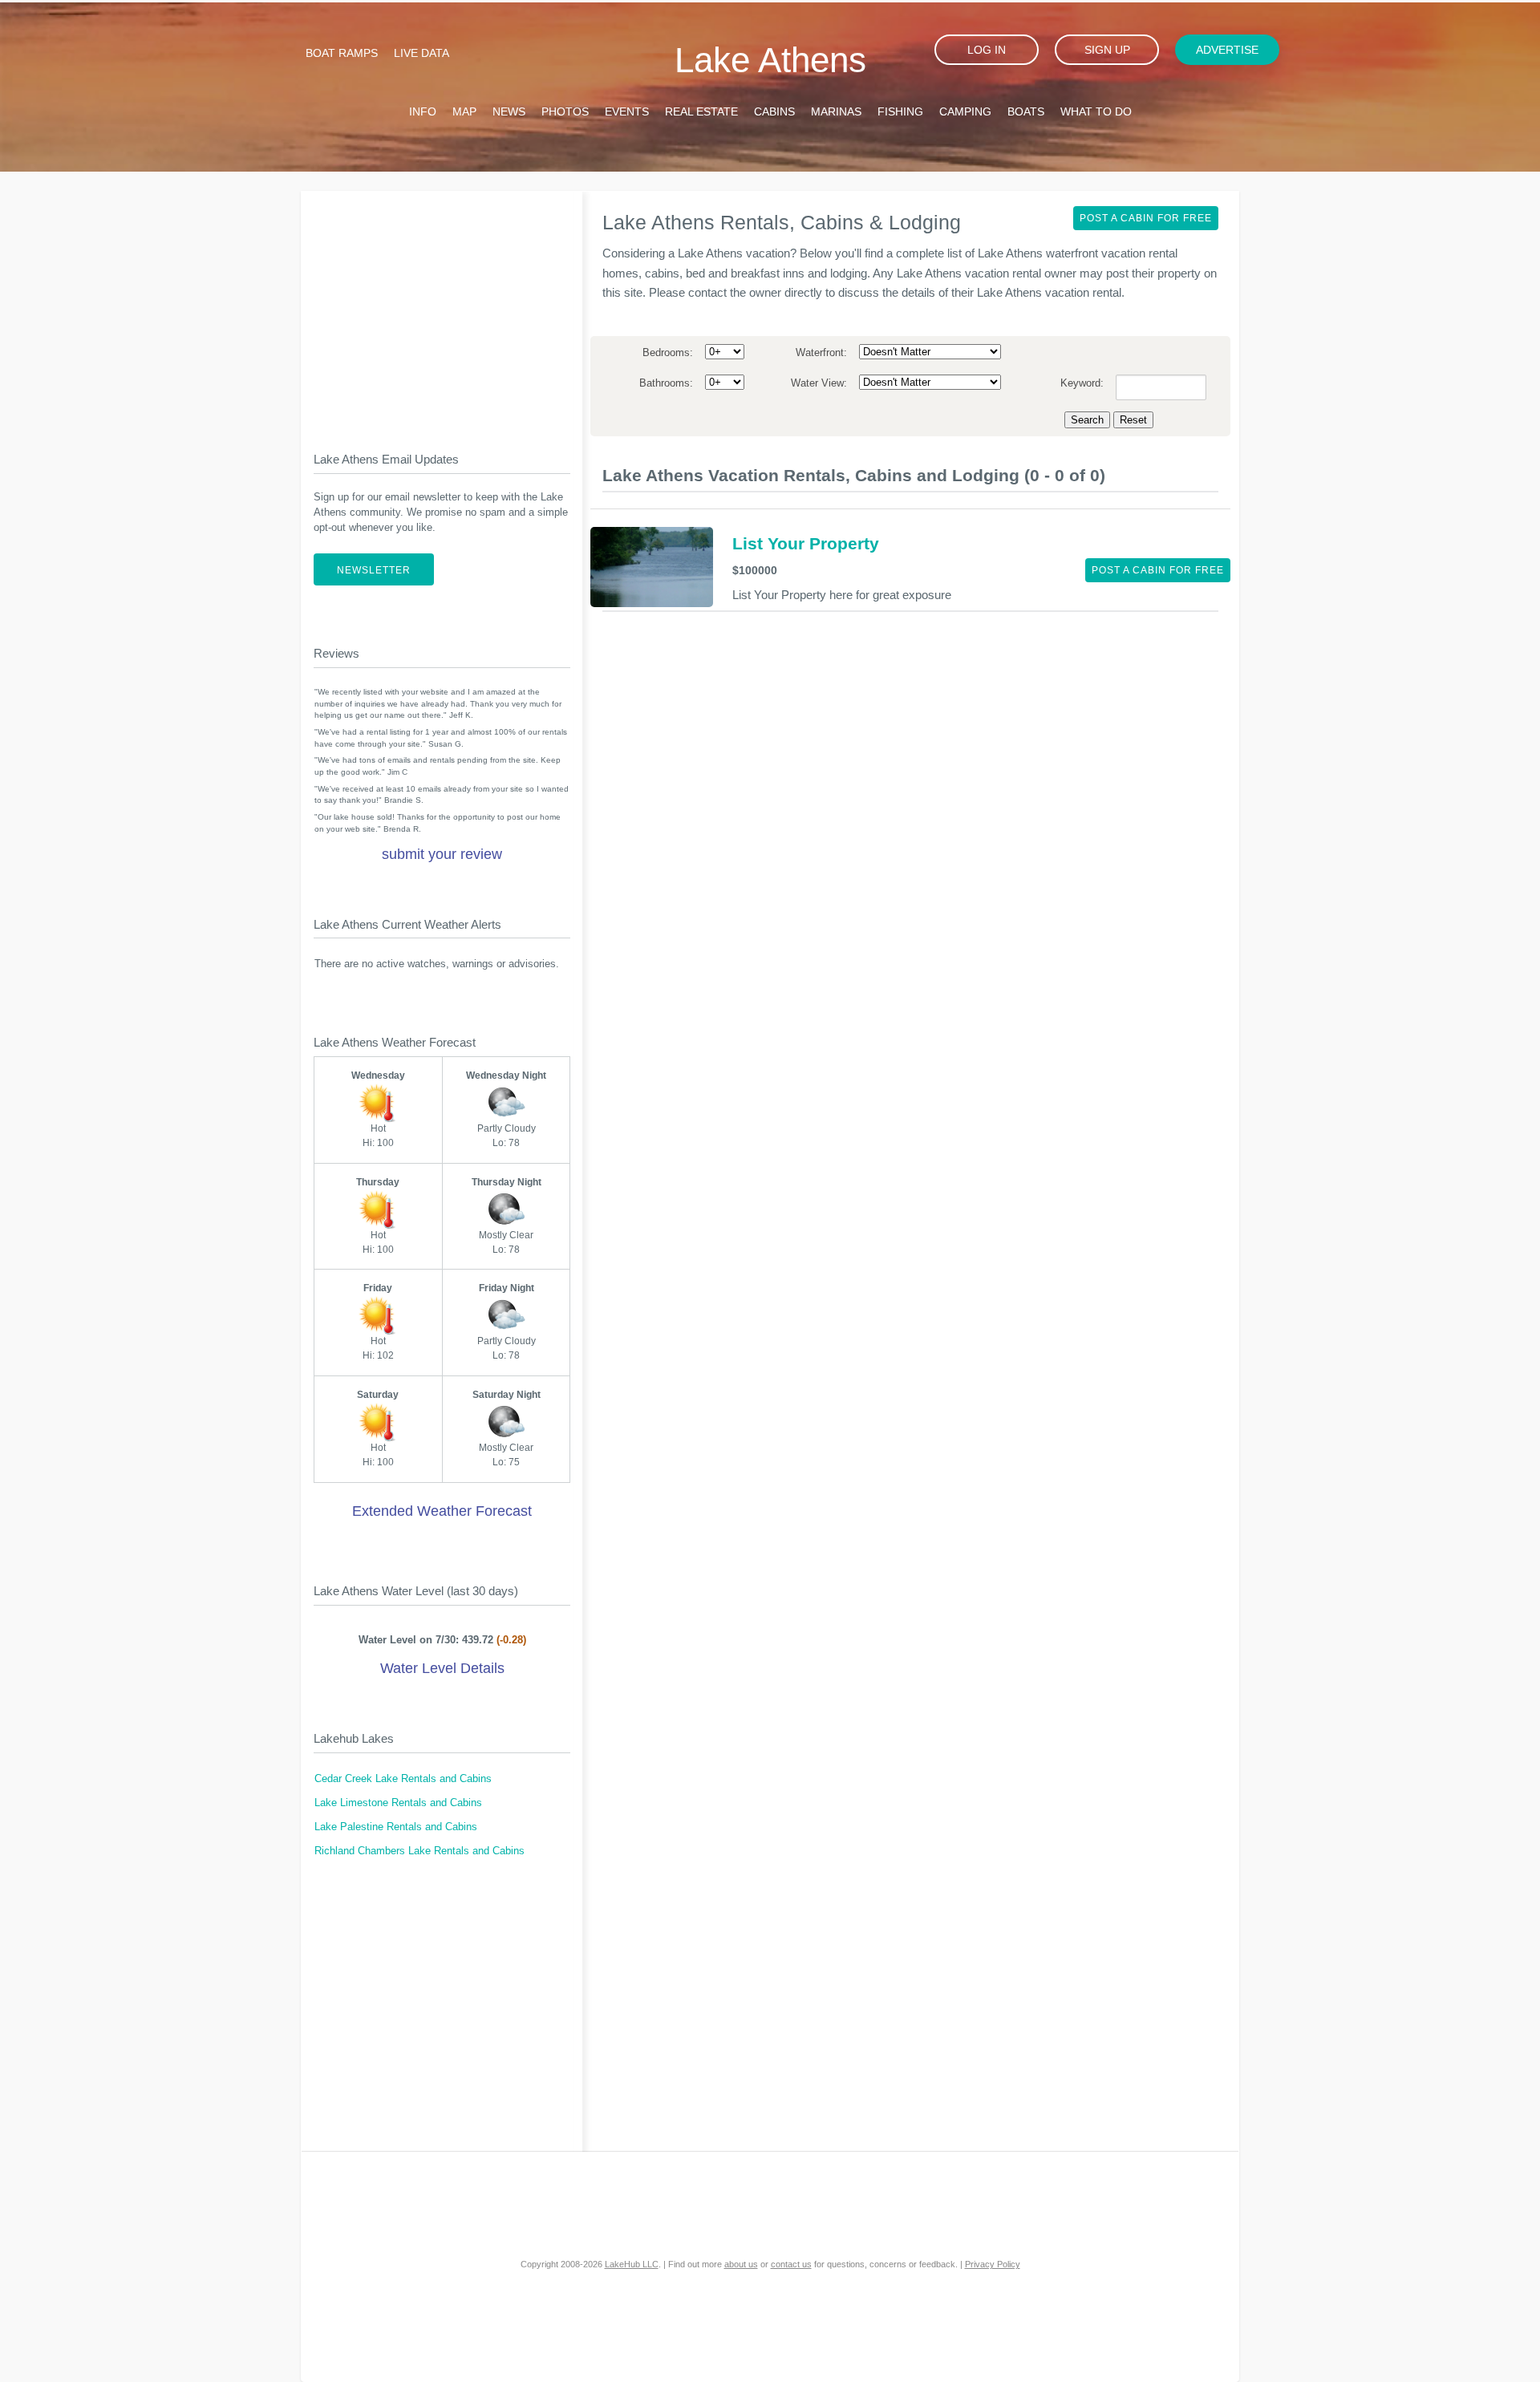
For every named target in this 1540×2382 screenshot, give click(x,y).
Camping (965, 111)
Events (627, 111)
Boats (1026, 111)
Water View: (819, 383)
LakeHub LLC (632, 2264)
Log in (987, 50)
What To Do (1096, 111)
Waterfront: (821, 353)
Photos (565, 111)
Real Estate (701, 111)
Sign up (1107, 50)
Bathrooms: (666, 383)
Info (423, 111)
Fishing (900, 111)
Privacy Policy (993, 2264)
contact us (791, 2264)
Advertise (1227, 50)
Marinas (836, 111)
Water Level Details (442, 1668)
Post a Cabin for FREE (1146, 218)
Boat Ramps (342, 53)
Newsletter (374, 570)
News (509, 111)
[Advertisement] (442, 308)
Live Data (421, 53)
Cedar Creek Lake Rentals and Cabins (403, 1779)
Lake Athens (770, 60)
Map (464, 111)
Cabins (774, 111)
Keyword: (1082, 383)
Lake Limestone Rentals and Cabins (398, 1803)
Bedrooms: (668, 353)
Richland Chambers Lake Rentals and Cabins (419, 1851)
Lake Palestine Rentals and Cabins (396, 1827)
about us (741, 2264)
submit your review (442, 854)
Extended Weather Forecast (442, 1511)
